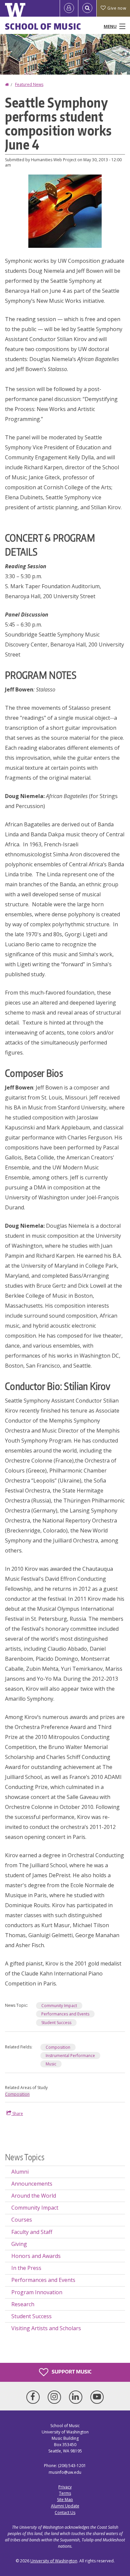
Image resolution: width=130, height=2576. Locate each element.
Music (51, 2064)
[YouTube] (97, 2397)
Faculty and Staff (32, 2232)
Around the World (34, 2196)
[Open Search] (87, 8)
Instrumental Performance (70, 2056)
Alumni (20, 2172)
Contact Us (65, 2513)
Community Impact (59, 2006)
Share (17, 2114)
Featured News (29, 84)
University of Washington (54, 2561)
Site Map (65, 2500)
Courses (22, 2220)
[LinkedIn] (77, 2397)
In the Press (26, 2268)
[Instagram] (56, 2397)
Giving (19, 2244)
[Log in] (69, 8)
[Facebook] (34, 2397)
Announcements (32, 2184)
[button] (65, 211)
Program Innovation (37, 2292)
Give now (117, 8)
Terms (65, 2493)
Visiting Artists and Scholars (46, 2328)
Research (23, 2304)
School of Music (43, 26)
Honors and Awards (36, 2256)
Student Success (56, 2023)
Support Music (71, 2371)
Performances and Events (65, 2014)
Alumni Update (65, 2506)
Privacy (65, 2487)
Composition (58, 2047)
